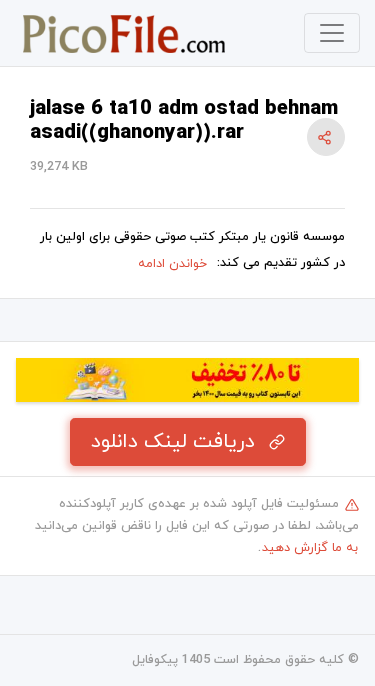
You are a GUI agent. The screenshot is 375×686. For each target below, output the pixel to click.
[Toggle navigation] (332, 33)
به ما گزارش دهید (310, 548)
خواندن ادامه (172, 264)
